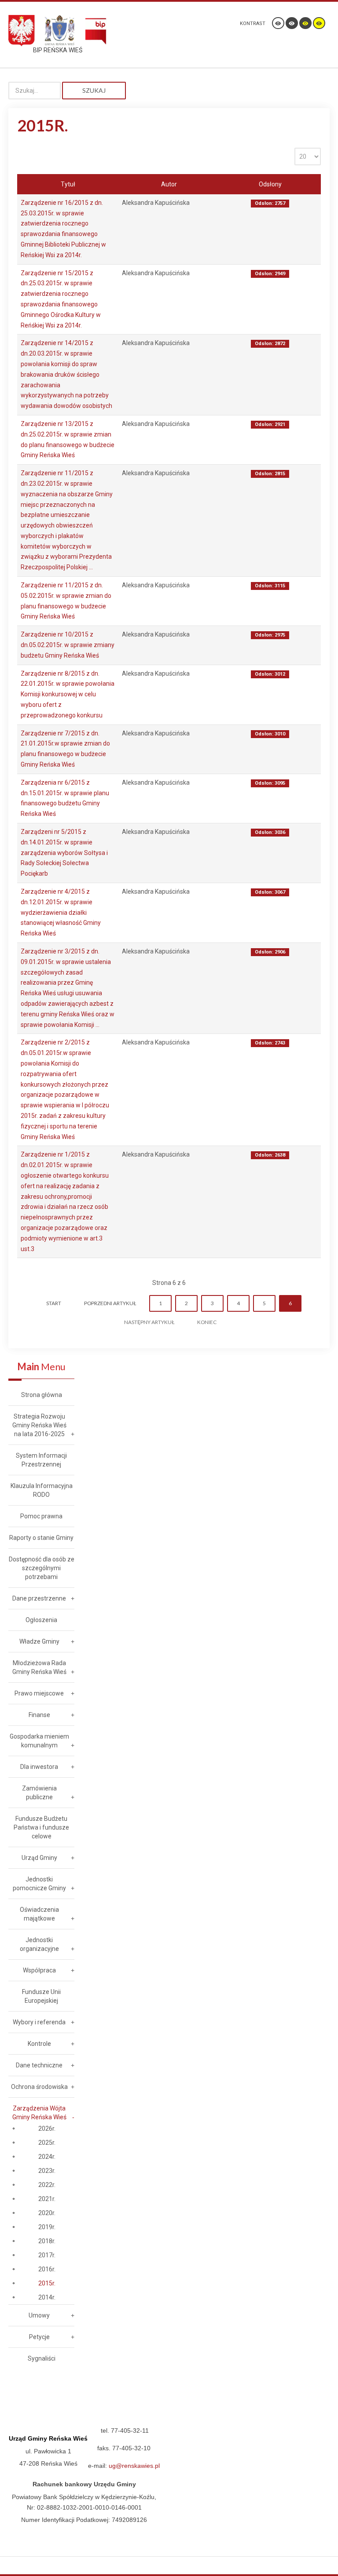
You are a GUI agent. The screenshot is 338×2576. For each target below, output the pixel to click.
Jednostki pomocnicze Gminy (39, 1884)
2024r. (47, 2157)
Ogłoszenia (41, 1620)
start (54, 1303)
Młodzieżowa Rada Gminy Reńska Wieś (39, 1667)
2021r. (47, 2199)
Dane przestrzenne (39, 1598)
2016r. (47, 2269)
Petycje (39, 2337)
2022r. (47, 2185)
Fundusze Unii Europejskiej (41, 1996)
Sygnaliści (42, 2358)
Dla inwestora (39, 1767)
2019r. (47, 2227)
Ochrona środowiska (39, 2087)
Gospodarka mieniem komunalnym (39, 1741)
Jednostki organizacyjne (39, 1944)
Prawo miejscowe (39, 1693)
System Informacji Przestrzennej (41, 1460)
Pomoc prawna (41, 1516)
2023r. (47, 2171)
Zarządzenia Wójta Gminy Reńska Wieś (39, 2113)
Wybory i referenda (39, 2022)
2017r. (47, 2255)
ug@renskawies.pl (134, 2466)
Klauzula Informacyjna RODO (42, 1490)
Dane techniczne (39, 2065)
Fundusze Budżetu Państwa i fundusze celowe (41, 1827)
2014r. (47, 2297)
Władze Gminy (39, 1641)
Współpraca (39, 1970)
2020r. (47, 2213)
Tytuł (68, 184)
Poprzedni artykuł (110, 1303)
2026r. (47, 2128)
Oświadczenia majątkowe (39, 1914)
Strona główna (42, 1395)
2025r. (47, 2143)
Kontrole (39, 2044)
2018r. (47, 2241)
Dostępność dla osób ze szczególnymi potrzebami (42, 1568)
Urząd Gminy (39, 1858)
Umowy (39, 2315)
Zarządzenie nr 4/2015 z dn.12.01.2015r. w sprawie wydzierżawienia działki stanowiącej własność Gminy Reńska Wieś (61, 912)
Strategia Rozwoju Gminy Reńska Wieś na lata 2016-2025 (39, 1425)
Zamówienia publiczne (39, 1793)
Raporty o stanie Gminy (41, 1538)
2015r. (47, 2283)
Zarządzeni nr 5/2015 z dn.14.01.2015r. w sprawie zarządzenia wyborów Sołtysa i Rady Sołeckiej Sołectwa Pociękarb (64, 853)
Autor (169, 184)
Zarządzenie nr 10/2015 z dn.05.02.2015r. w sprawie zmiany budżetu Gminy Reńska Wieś (68, 645)
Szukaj (94, 90)
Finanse (39, 1715)
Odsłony (270, 184)
